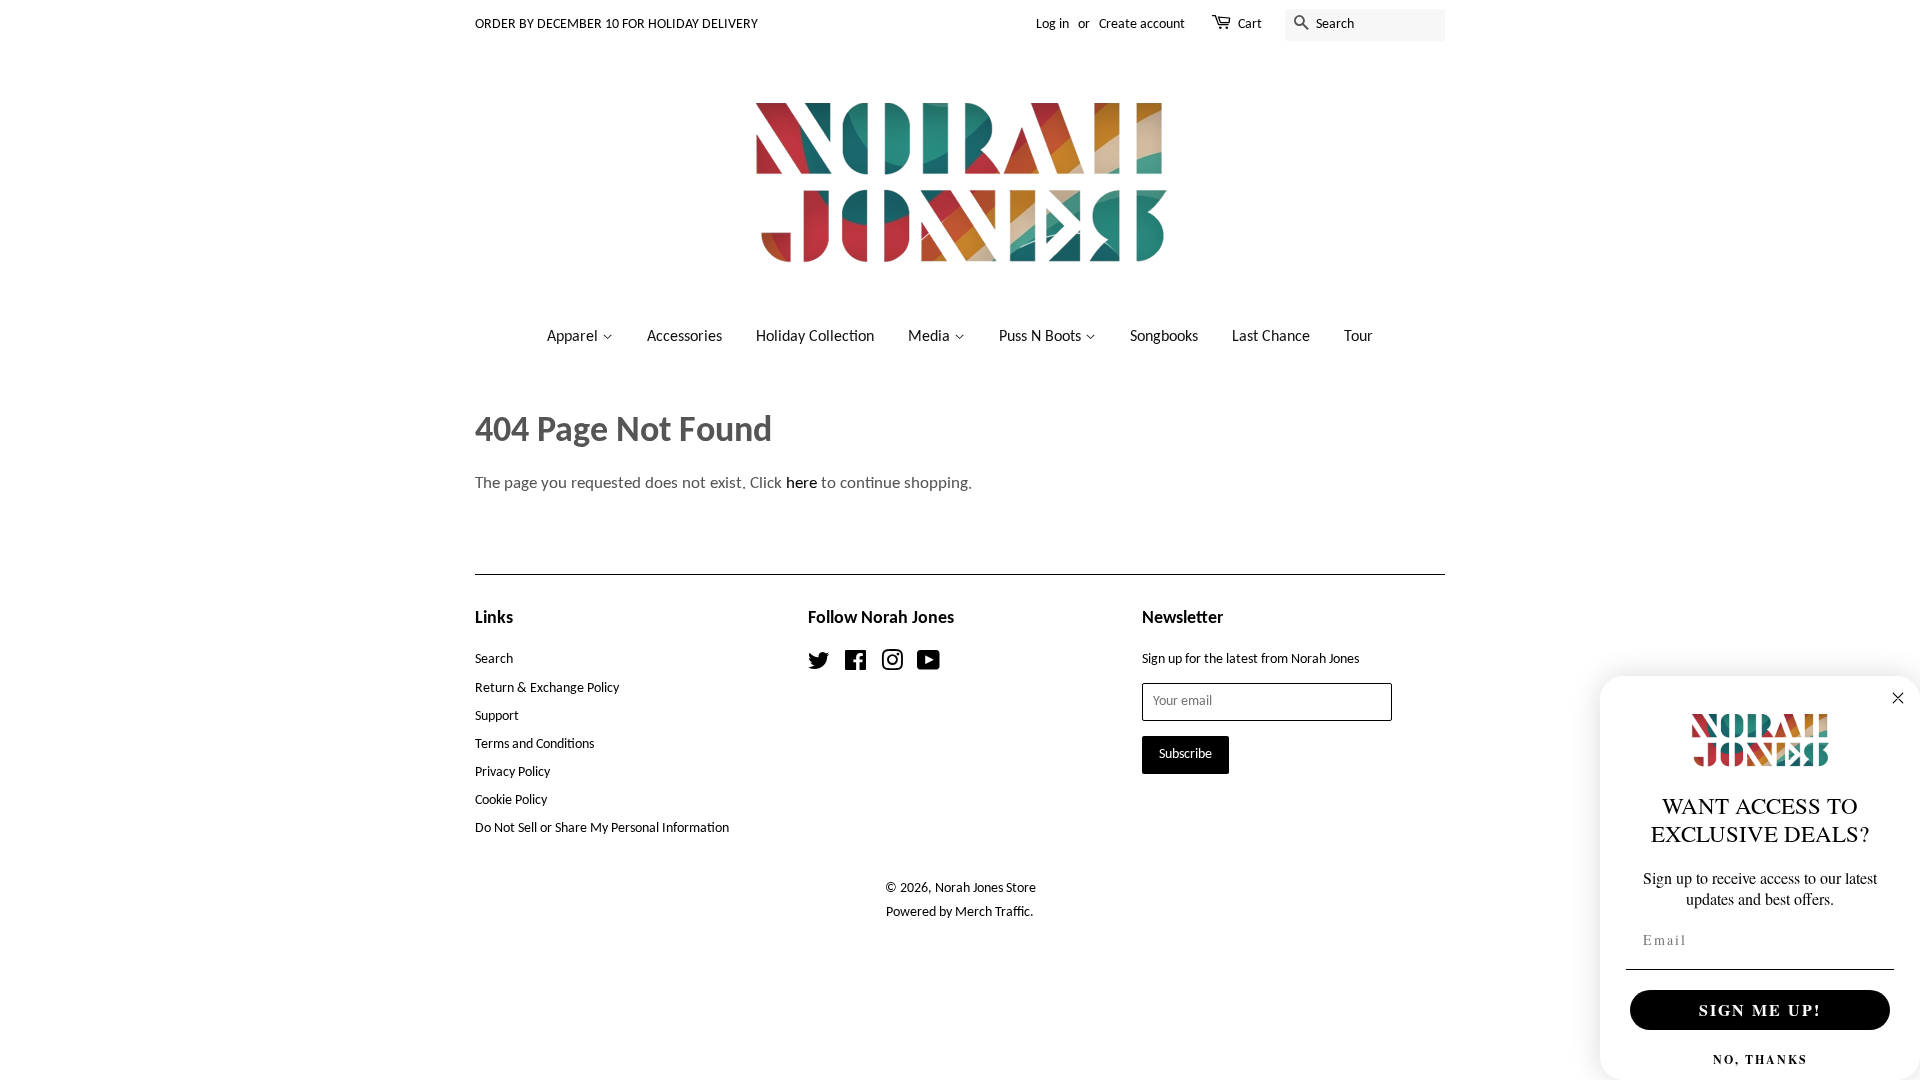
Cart (1250, 24)
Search (494, 659)
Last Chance (1271, 337)
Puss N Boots (1042, 337)
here (801, 483)
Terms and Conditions (534, 744)
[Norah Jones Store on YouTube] (928, 665)
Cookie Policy (511, 800)
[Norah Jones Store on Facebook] (855, 665)
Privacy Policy (512, 772)
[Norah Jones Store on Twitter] (819, 665)
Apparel (574, 337)
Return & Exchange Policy (547, 688)
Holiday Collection (815, 337)
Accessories (684, 337)
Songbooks (1164, 337)
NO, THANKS (1760, 1059)
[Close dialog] (1898, 698)
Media (931, 337)
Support (497, 716)
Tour (1358, 337)
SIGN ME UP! (1760, 1009)
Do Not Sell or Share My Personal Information (602, 828)
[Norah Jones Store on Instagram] (892, 665)
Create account (1142, 24)
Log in (1052, 24)
